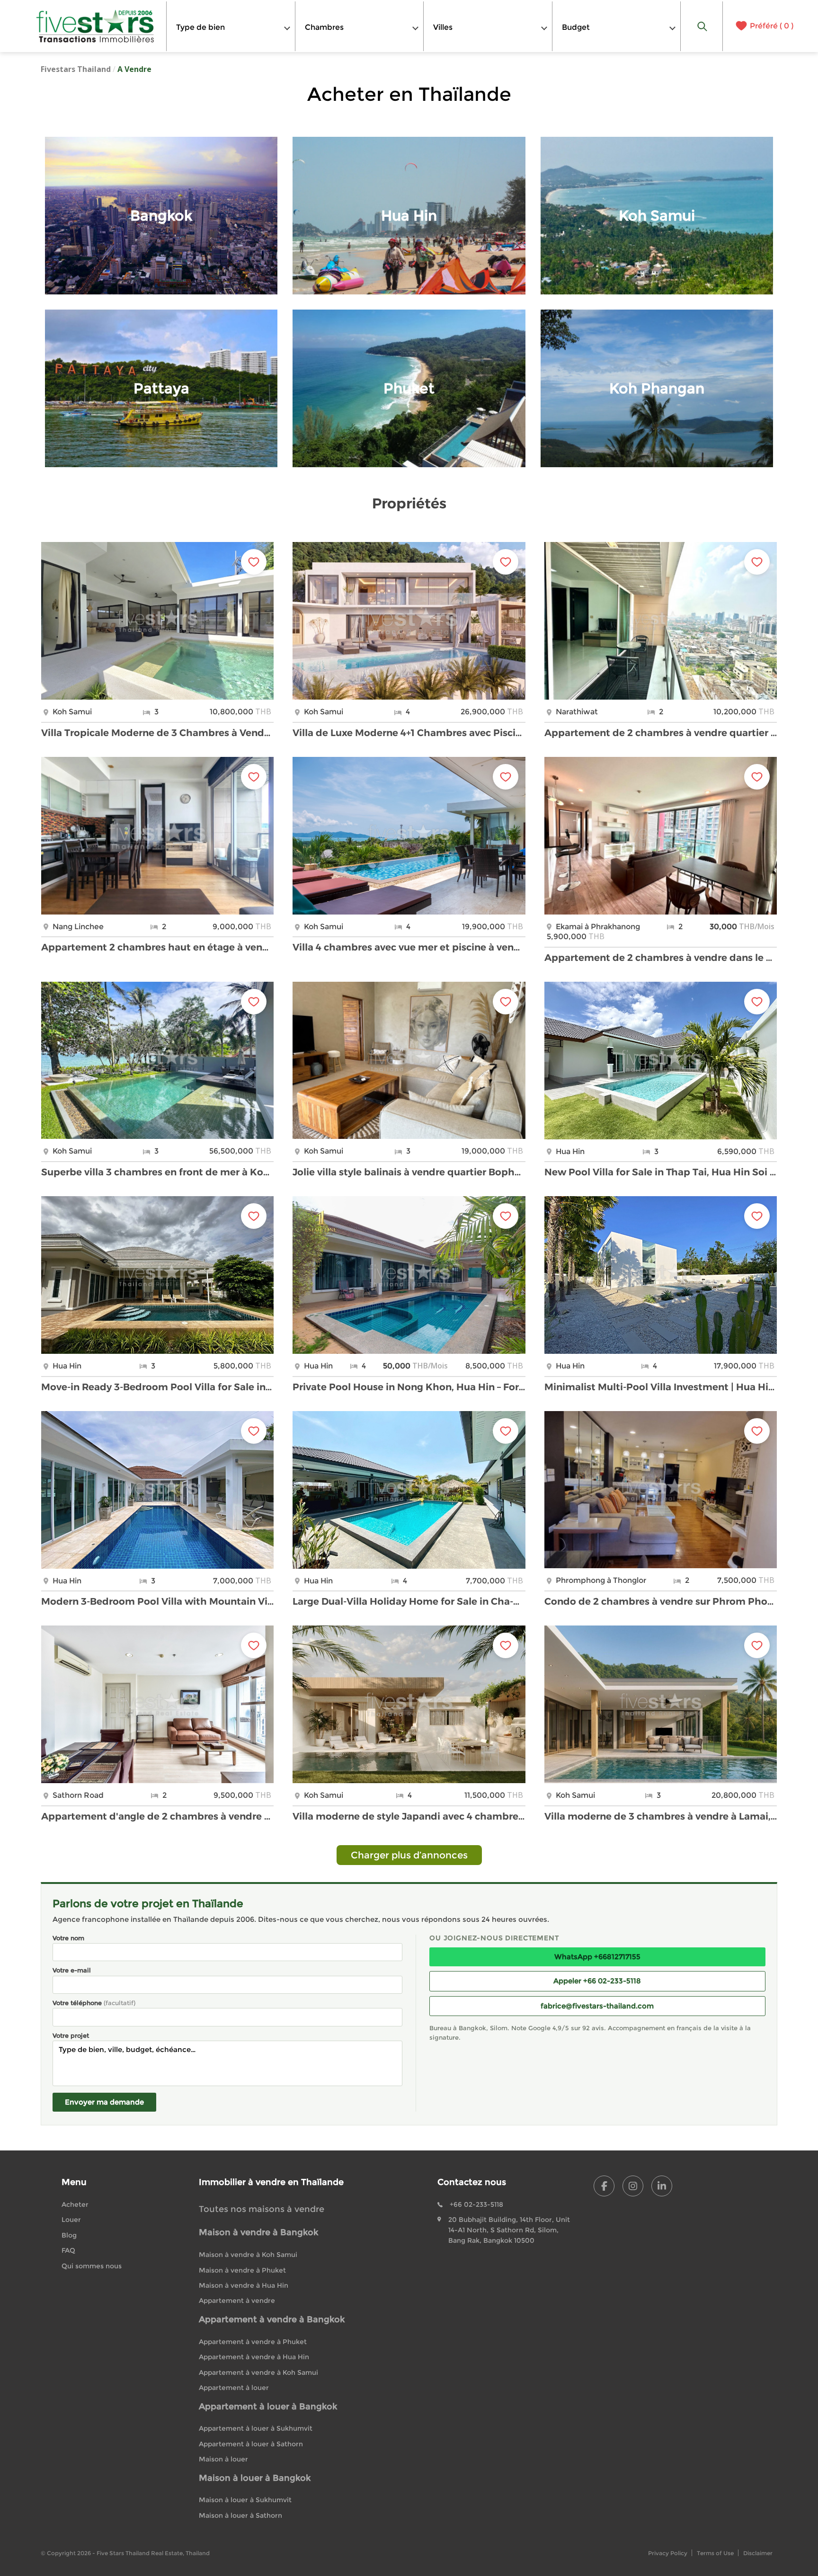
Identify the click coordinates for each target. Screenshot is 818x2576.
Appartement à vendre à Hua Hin (254, 2357)
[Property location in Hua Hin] (409, 216)
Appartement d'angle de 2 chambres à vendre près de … (157, 1816)
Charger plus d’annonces (409, 1855)
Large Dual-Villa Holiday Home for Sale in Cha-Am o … (409, 1601)
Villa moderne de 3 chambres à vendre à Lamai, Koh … (661, 1816)
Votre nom (68, 1938)
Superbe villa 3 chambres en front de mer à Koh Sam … (157, 1172)
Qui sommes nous (92, 2266)
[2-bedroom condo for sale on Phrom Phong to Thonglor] (661, 1490)
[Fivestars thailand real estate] (95, 26)
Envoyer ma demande (104, 2102)
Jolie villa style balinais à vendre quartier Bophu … (409, 1172)
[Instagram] (633, 2186)
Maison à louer (223, 2459)
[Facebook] (604, 2186)
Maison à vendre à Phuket (242, 2270)
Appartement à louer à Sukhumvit (256, 2428)
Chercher (702, 26)
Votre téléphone (94, 2003)
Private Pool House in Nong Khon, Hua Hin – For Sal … (409, 1387)
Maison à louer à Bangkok (255, 2478)
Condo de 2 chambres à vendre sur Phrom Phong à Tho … (661, 1601)
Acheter (75, 2204)
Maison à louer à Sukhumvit (245, 2500)
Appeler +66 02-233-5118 (597, 1981)
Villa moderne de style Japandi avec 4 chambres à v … (409, 1816)
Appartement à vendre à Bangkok (272, 2319)
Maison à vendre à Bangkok (258, 2232)
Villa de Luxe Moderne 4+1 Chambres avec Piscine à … (409, 733)
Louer (71, 2220)
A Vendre (134, 69)
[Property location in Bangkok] (161, 216)
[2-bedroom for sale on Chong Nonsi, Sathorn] (661, 621)
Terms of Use (715, 2553)
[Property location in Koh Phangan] (657, 388)
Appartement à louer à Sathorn (251, 2444)
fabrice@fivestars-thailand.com (597, 2006)
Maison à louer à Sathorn (240, 2515)
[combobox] (231, 26)
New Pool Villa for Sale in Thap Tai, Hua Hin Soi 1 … (661, 1172)
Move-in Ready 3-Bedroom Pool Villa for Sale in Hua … (157, 1387)
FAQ (68, 2250)
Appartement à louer (234, 2388)
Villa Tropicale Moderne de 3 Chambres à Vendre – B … (157, 733)
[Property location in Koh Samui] (657, 216)
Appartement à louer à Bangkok (268, 2407)
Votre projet (71, 2035)
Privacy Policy (668, 2553)
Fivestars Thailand (76, 69)
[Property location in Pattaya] (161, 388)
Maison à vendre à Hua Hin (244, 2285)
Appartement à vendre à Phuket (253, 2342)
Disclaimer (758, 2553)
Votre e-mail (72, 1970)
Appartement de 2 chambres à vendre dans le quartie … (661, 958)
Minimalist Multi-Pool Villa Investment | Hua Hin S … (661, 1387)
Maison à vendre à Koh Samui (248, 2255)
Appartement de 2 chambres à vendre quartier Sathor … (661, 733)
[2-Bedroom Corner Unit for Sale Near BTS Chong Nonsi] (157, 1704)
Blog (69, 2235)
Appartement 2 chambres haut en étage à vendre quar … (157, 947)
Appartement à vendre (237, 2301)
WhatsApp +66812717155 (597, 1957)
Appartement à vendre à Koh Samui (258, 2372)
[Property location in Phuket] (409, 388)
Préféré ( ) (772, 26)
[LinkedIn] (662, 2186)
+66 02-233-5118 (476, 2204)
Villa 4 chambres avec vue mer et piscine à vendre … (409, 947)
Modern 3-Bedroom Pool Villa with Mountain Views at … (157, 1601)
